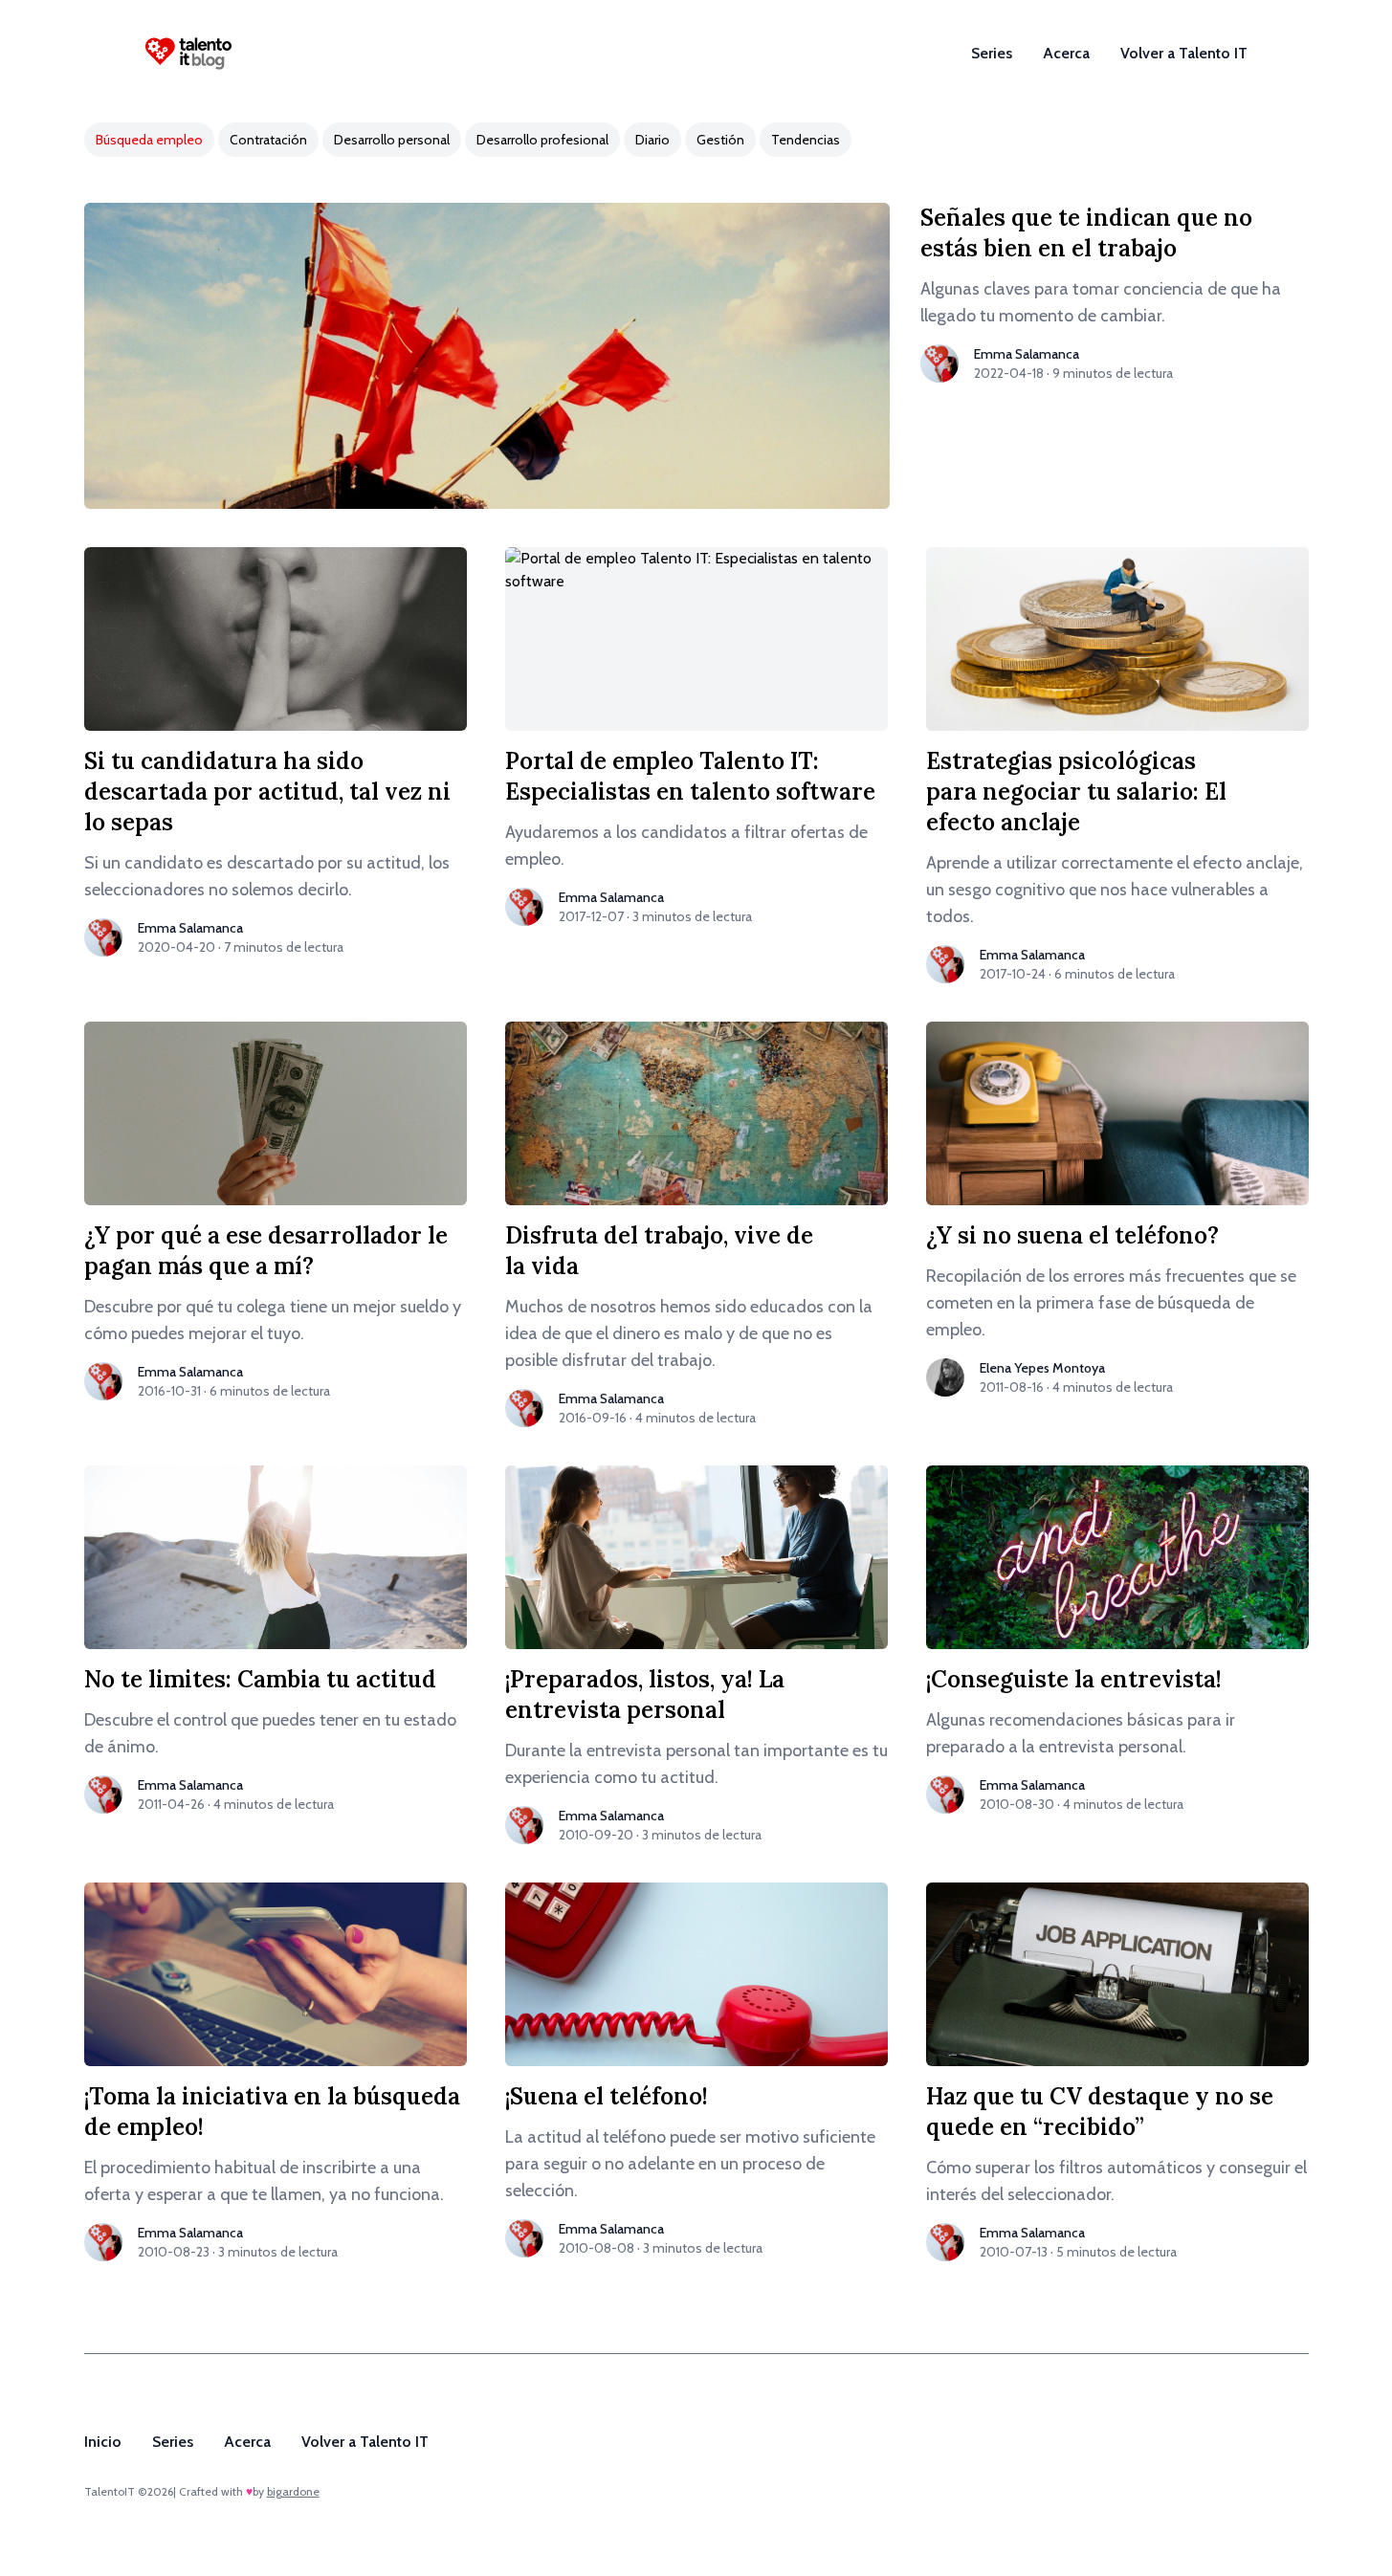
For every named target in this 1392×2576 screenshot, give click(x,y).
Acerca (1066, 53)
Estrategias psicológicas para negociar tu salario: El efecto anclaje (1076, 792)
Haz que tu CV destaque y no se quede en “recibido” (1100, 2112)
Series (992, 53)
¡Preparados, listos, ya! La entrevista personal (645, 1695)
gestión (720, 140)
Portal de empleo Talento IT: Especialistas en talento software (690, 776)
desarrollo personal (392, 140)
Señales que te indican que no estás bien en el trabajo (1086, 233)
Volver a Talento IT (1184, 53)
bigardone (293, 2491)
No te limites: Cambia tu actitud (260, 1679)
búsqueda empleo (149, 140)
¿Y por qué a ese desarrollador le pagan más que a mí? (266, 1251)
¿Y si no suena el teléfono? (1072, 1235)
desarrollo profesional (542, 140)
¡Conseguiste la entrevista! (1074, 1679)
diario (652, 140)
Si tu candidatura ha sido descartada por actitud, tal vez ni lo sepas (267, 792)
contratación (268, 140)
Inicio (103, 2442)
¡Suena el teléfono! (607, 2096)
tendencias (806, 140)
